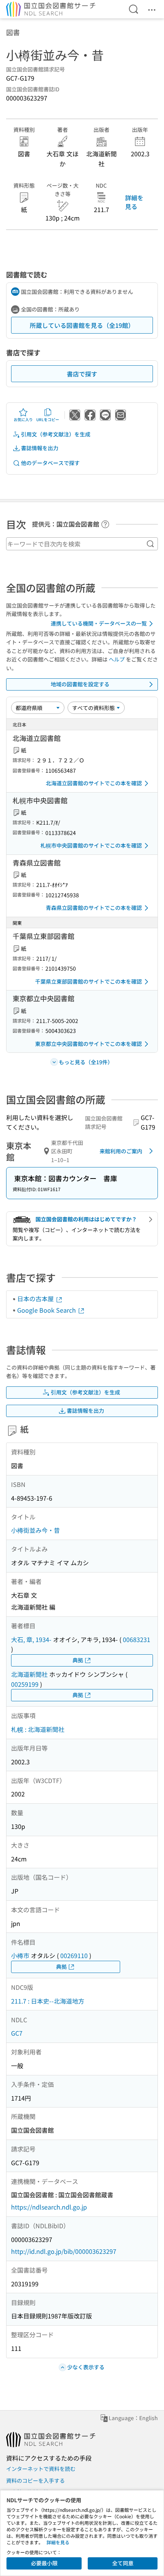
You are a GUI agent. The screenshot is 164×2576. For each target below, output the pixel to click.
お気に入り (23, 419)
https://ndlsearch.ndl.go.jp (49, 2207)
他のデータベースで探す (50, 463)
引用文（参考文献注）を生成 (56, 434)
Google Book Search (47, 1310)
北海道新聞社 (29, 1674)
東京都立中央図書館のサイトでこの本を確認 (88, 1044)
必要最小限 (44, 2563)
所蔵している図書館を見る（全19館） (82, 325)
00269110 (74, 1955)
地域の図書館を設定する (80, 684)
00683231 (137, 1639)
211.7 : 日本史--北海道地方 (48, 2001)
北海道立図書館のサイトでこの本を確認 (94, 783)
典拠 (78, 1660)
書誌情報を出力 (40, 448)
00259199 (25, 1684)
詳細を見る (134, 202)
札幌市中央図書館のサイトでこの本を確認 (91, 845)
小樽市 (20, 1955)
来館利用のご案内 (121, 1151)
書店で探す (82, 374)
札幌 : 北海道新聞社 (38, 1729)
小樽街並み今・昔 (35, 1530)
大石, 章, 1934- (31, 1639)
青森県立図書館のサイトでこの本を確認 (94, 908)
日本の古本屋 (36, 1299)
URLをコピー (48, 419)
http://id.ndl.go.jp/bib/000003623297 (64, 2251)
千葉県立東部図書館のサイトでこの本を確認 (88, 981)
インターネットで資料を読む (41, 2469)
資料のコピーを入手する (35, 2480)
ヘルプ (117, 659)
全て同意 (123, 2563)
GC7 (17, 2033)
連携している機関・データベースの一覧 (99, 623)
